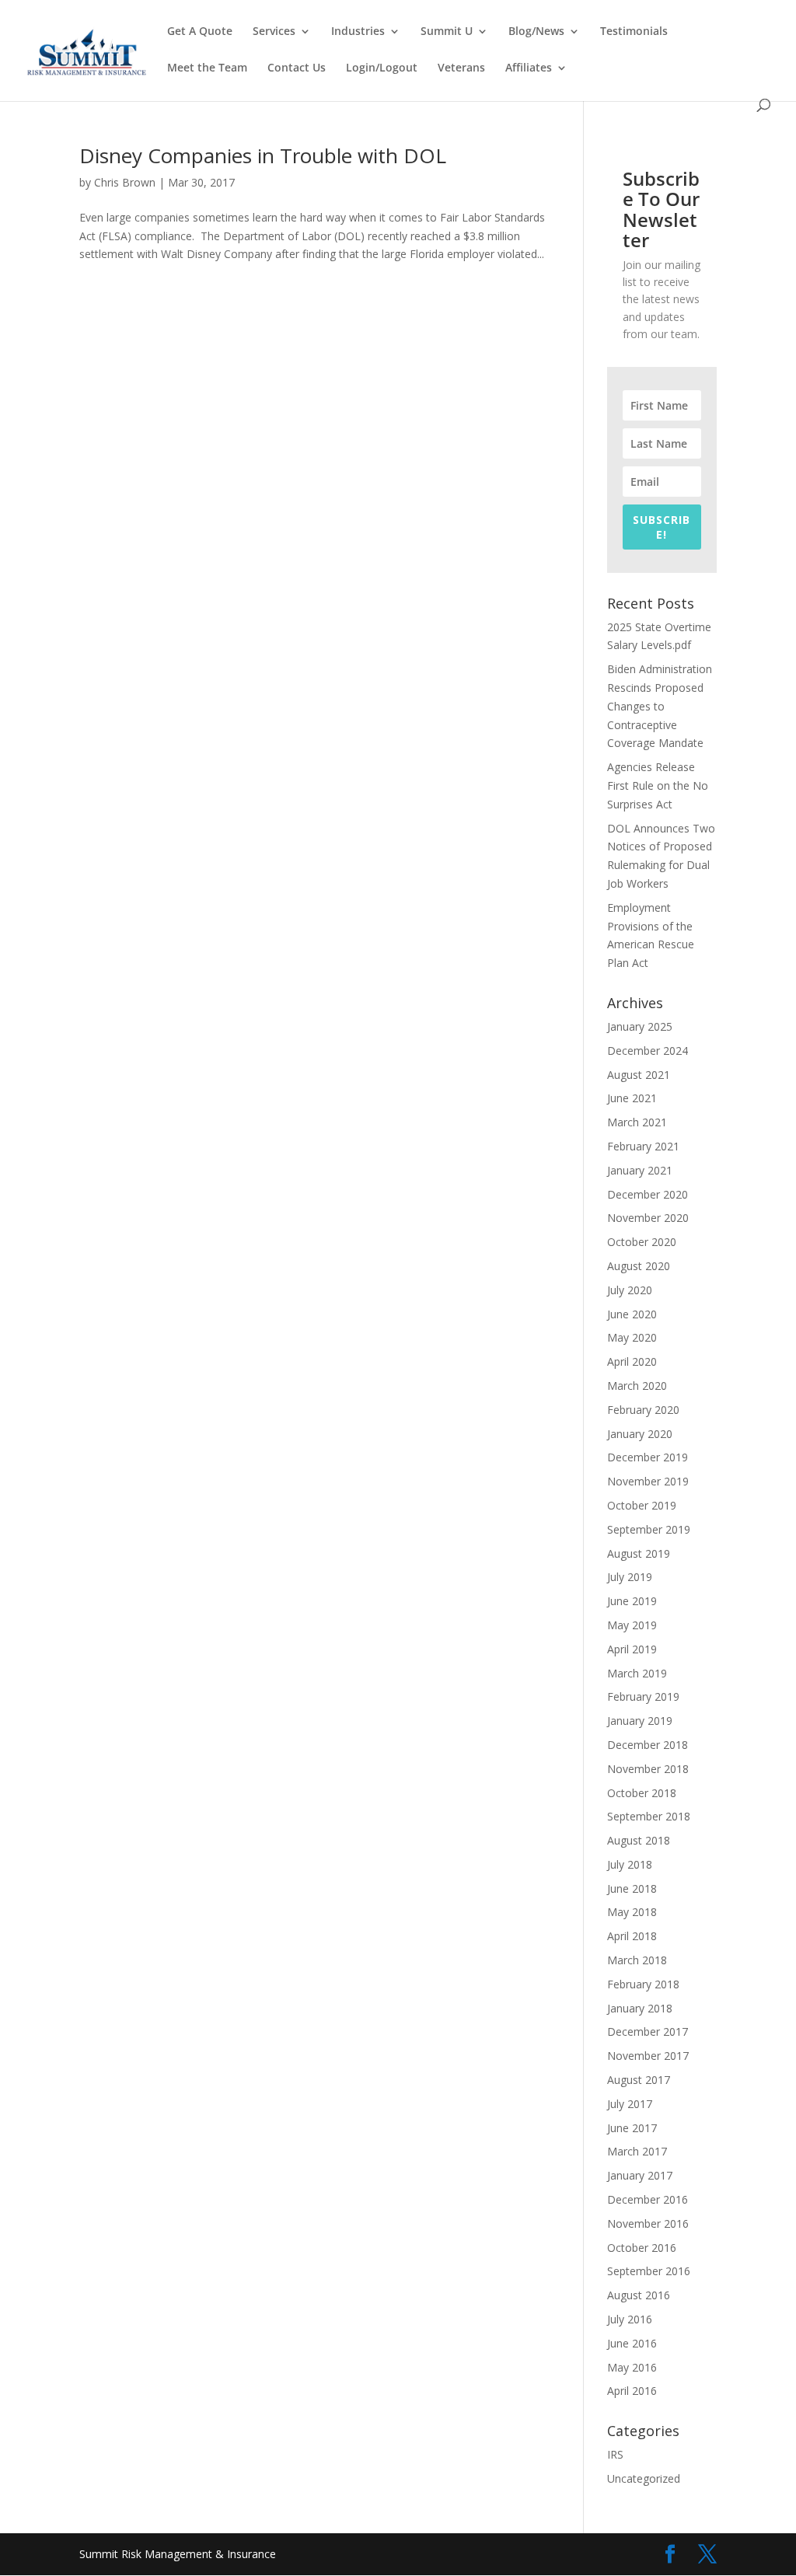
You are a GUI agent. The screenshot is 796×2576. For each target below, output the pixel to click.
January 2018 (640, 2008)
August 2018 (639, 1840)
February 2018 (643, 1984)
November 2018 (648, 1769)
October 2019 (642, 1505)
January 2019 (640, 1721)
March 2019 (637, 1673)
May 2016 (632, 2367)
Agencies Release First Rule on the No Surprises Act (658, 785)
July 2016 (630, 2319)
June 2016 (632, 2343)
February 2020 (643, 1410)
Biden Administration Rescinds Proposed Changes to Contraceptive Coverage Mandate (660, 706)
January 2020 (640, 1434)
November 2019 (648, 1481)
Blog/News (536, 32)
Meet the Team (207, 68)
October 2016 (642, 2248)
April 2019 (632, 1649)
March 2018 (637, 1960)
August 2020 (639, 1266)
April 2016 (632, 2391)
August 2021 (639, 1075)
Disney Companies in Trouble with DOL (263, 155)
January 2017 (640, 2175)
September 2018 (649, 1816)
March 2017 (637, 2151)
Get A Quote (200, 32)
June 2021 (632, 1098)
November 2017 (648, 2056)
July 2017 (630, 2104)
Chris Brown (125, 182)
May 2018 (632, 1912)
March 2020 (637, 1386)
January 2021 (640, 1170)
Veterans (461, 68)
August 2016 (639, 2295)
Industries (358, 32)
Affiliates (529, 68)
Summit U (447, 32)
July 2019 (630, 1577)
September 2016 (649, 2271)
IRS (615, 2454)
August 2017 (639, 2080)
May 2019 (632, 1625)
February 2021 (643, 1146)
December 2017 (648, 2031)
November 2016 (648, 2223)
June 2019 (632, 1601)
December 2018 (648, 1745)
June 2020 (632, 1314)
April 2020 (632, 1361)
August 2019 (639, 1553)
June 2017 (632, 2128)
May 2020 (632, 1337)
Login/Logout (382, 68)
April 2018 (632, 1936)
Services (274, 32)
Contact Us (297, 68)
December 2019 (648, 1457)
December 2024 (648, 1051)
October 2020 (642, 1242)
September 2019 (649, 1529)
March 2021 (637, 1122)
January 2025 (640, 1026)
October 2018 (642, 1793)
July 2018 (630, 1864)
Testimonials (634, 32)
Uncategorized (644, 2478)
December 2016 (648, 2199)
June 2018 (632, 1888)
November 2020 (648, 1218)
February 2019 (643, 1696)
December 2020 (648, 1194)
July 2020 (630, 1290)
